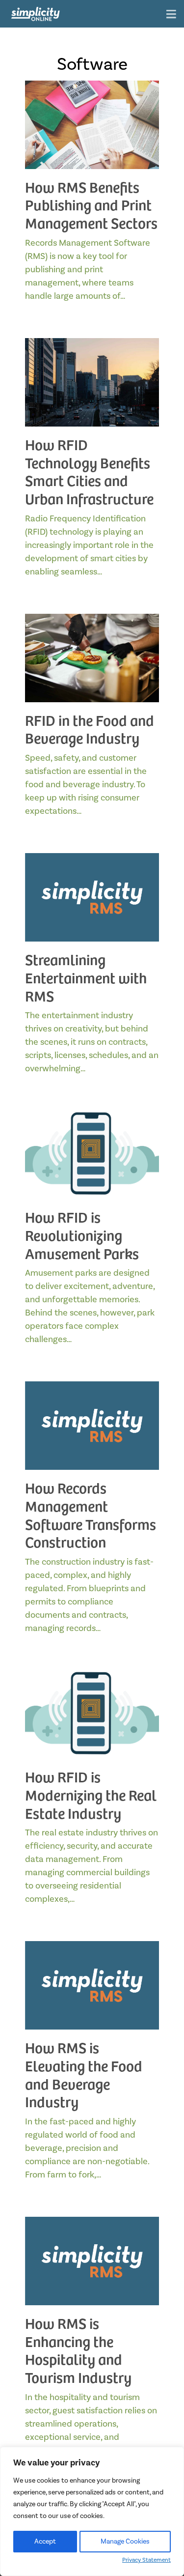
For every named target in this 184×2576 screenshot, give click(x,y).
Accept (45, 2542)
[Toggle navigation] (171, 15)
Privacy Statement (146, 2560)
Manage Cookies (125, 2542)
